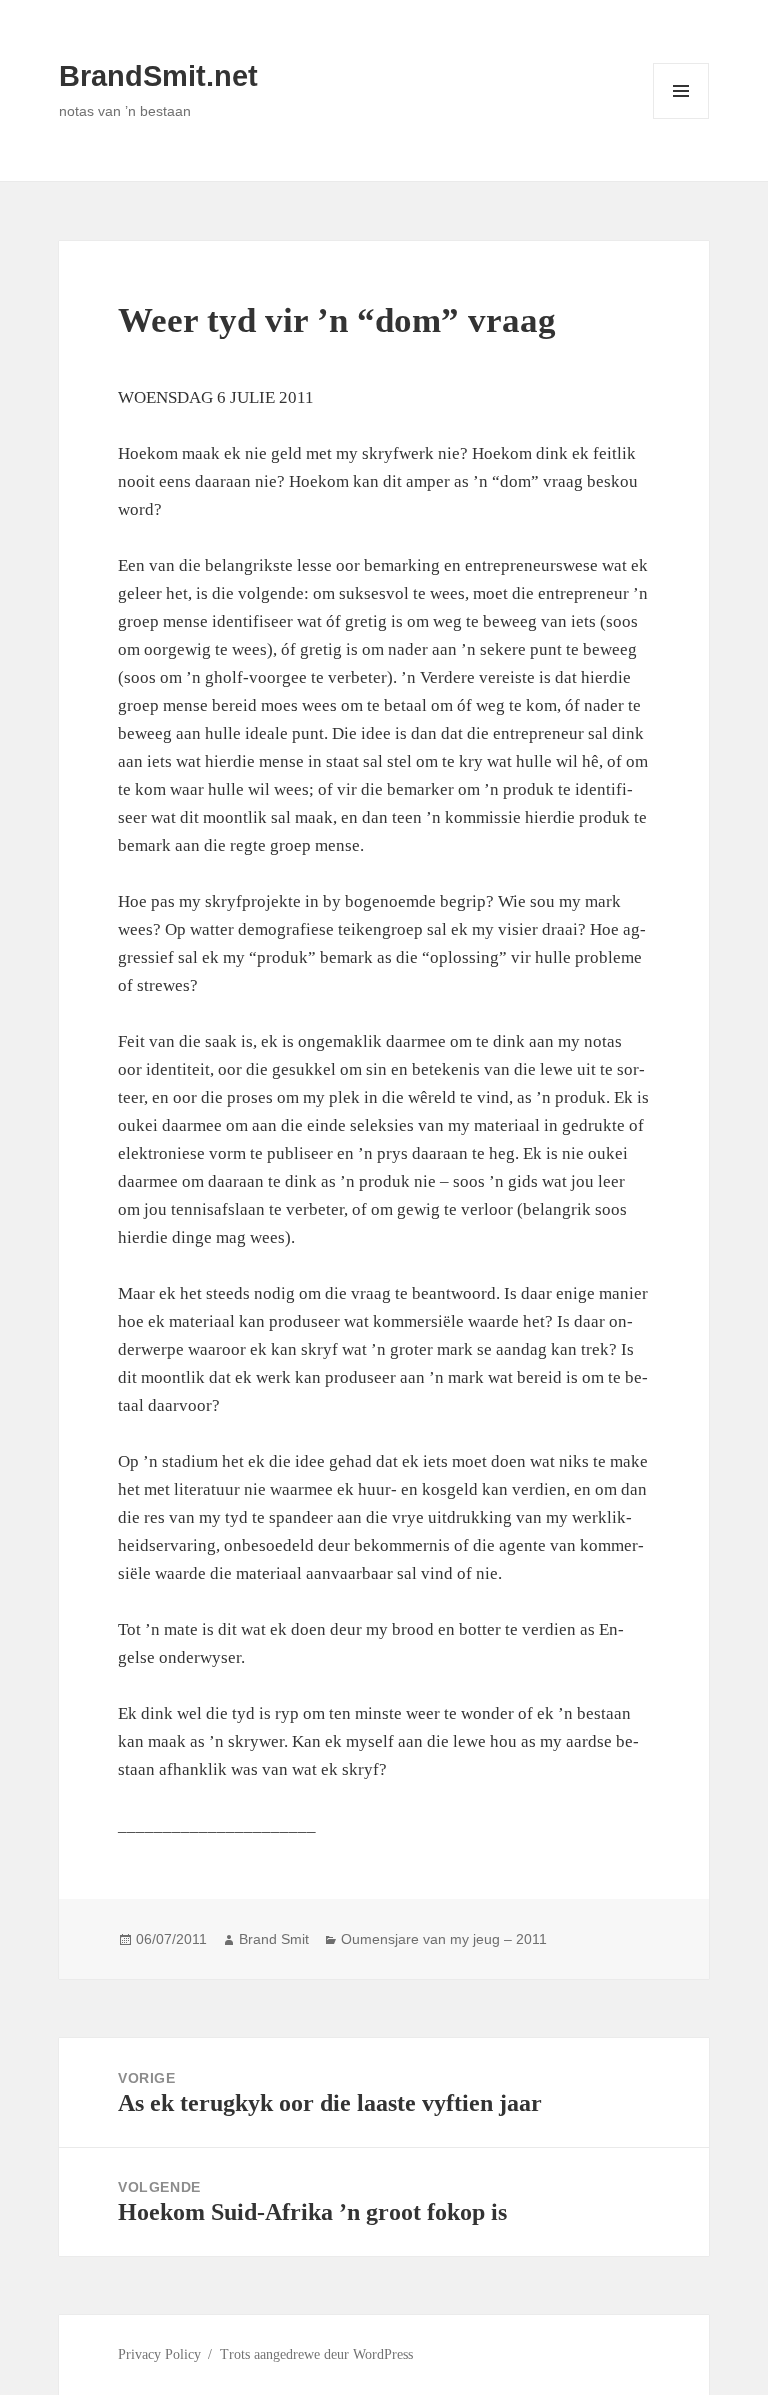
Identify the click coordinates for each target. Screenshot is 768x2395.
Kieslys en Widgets (681, 118)
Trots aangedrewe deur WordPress (316, 2354)
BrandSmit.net (158, 76)
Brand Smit (274, 1939)
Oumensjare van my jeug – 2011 (444, 1939)
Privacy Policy (159, 2354)
